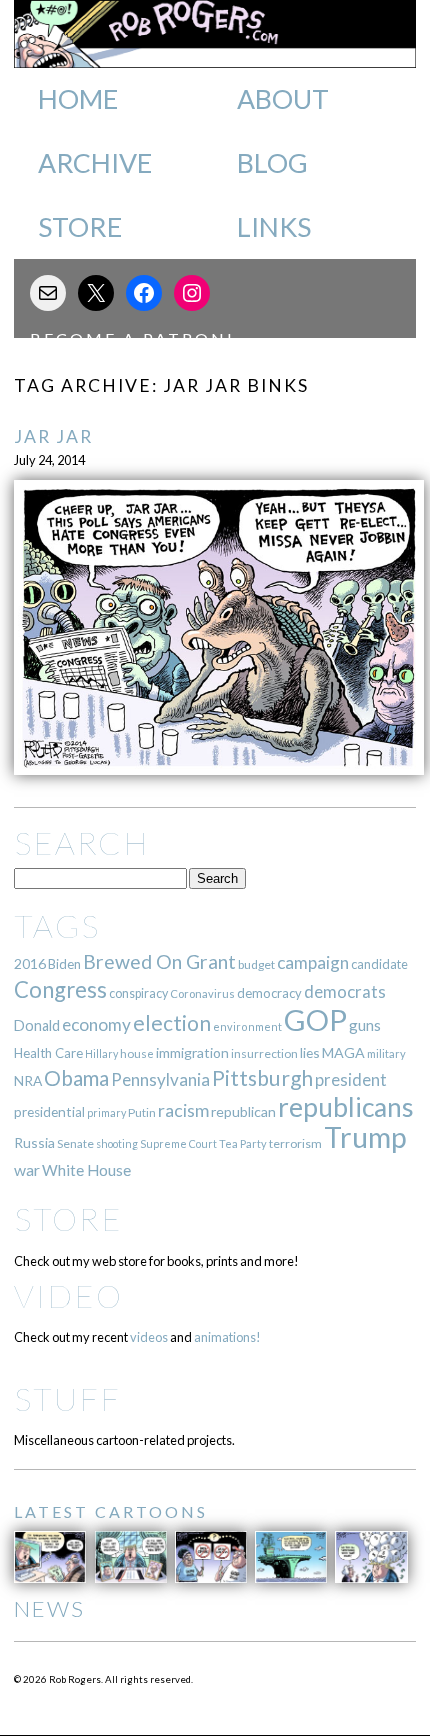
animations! (227, 1337)
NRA (28, 1080)
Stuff (67, 1398)
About (283, 99)
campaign (313, 962)
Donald (37, 1025)
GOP (315, 1019)
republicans (346, 1107)
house (137, 1053)
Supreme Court (178, 1143)
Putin (142, 1112)
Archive (95, 163)
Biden (64, 964)
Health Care (48, 1053)
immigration (192, 1052)
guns (365, 1025)
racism (183, 1110)
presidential (49, 1112)
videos (149, 1337)
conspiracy (138, 993)
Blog (272, 163)
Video (68, 1295)
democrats (345, 991)
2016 (30, 963)
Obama (76, 1078)
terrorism (295, 1143)
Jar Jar (53, 436)
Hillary (101, 1053)
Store (80, 227)
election (172, 1022)
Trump (365, 1137)
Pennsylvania (160, 1079)
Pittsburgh (262, 1078)
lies (310, 1052)
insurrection (264, 1053)
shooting (117, 1143)
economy (96, 1024)
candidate (379, 964)
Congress (60, 989)
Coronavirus (202, 993)
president (351, 1080)
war (27, 1169)
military (386, 1053)
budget (256, 964)
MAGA (343, 1052)
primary (106, 1112)
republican (243, 1111)
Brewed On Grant (159, 961)
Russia (34, 1142)
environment (247, 1026)
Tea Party (243, 1143)
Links (274, 227)
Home (78, 99)
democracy (269, 993)
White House (86, 1170)
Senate (75, 1143)
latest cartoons (111, 1511)
